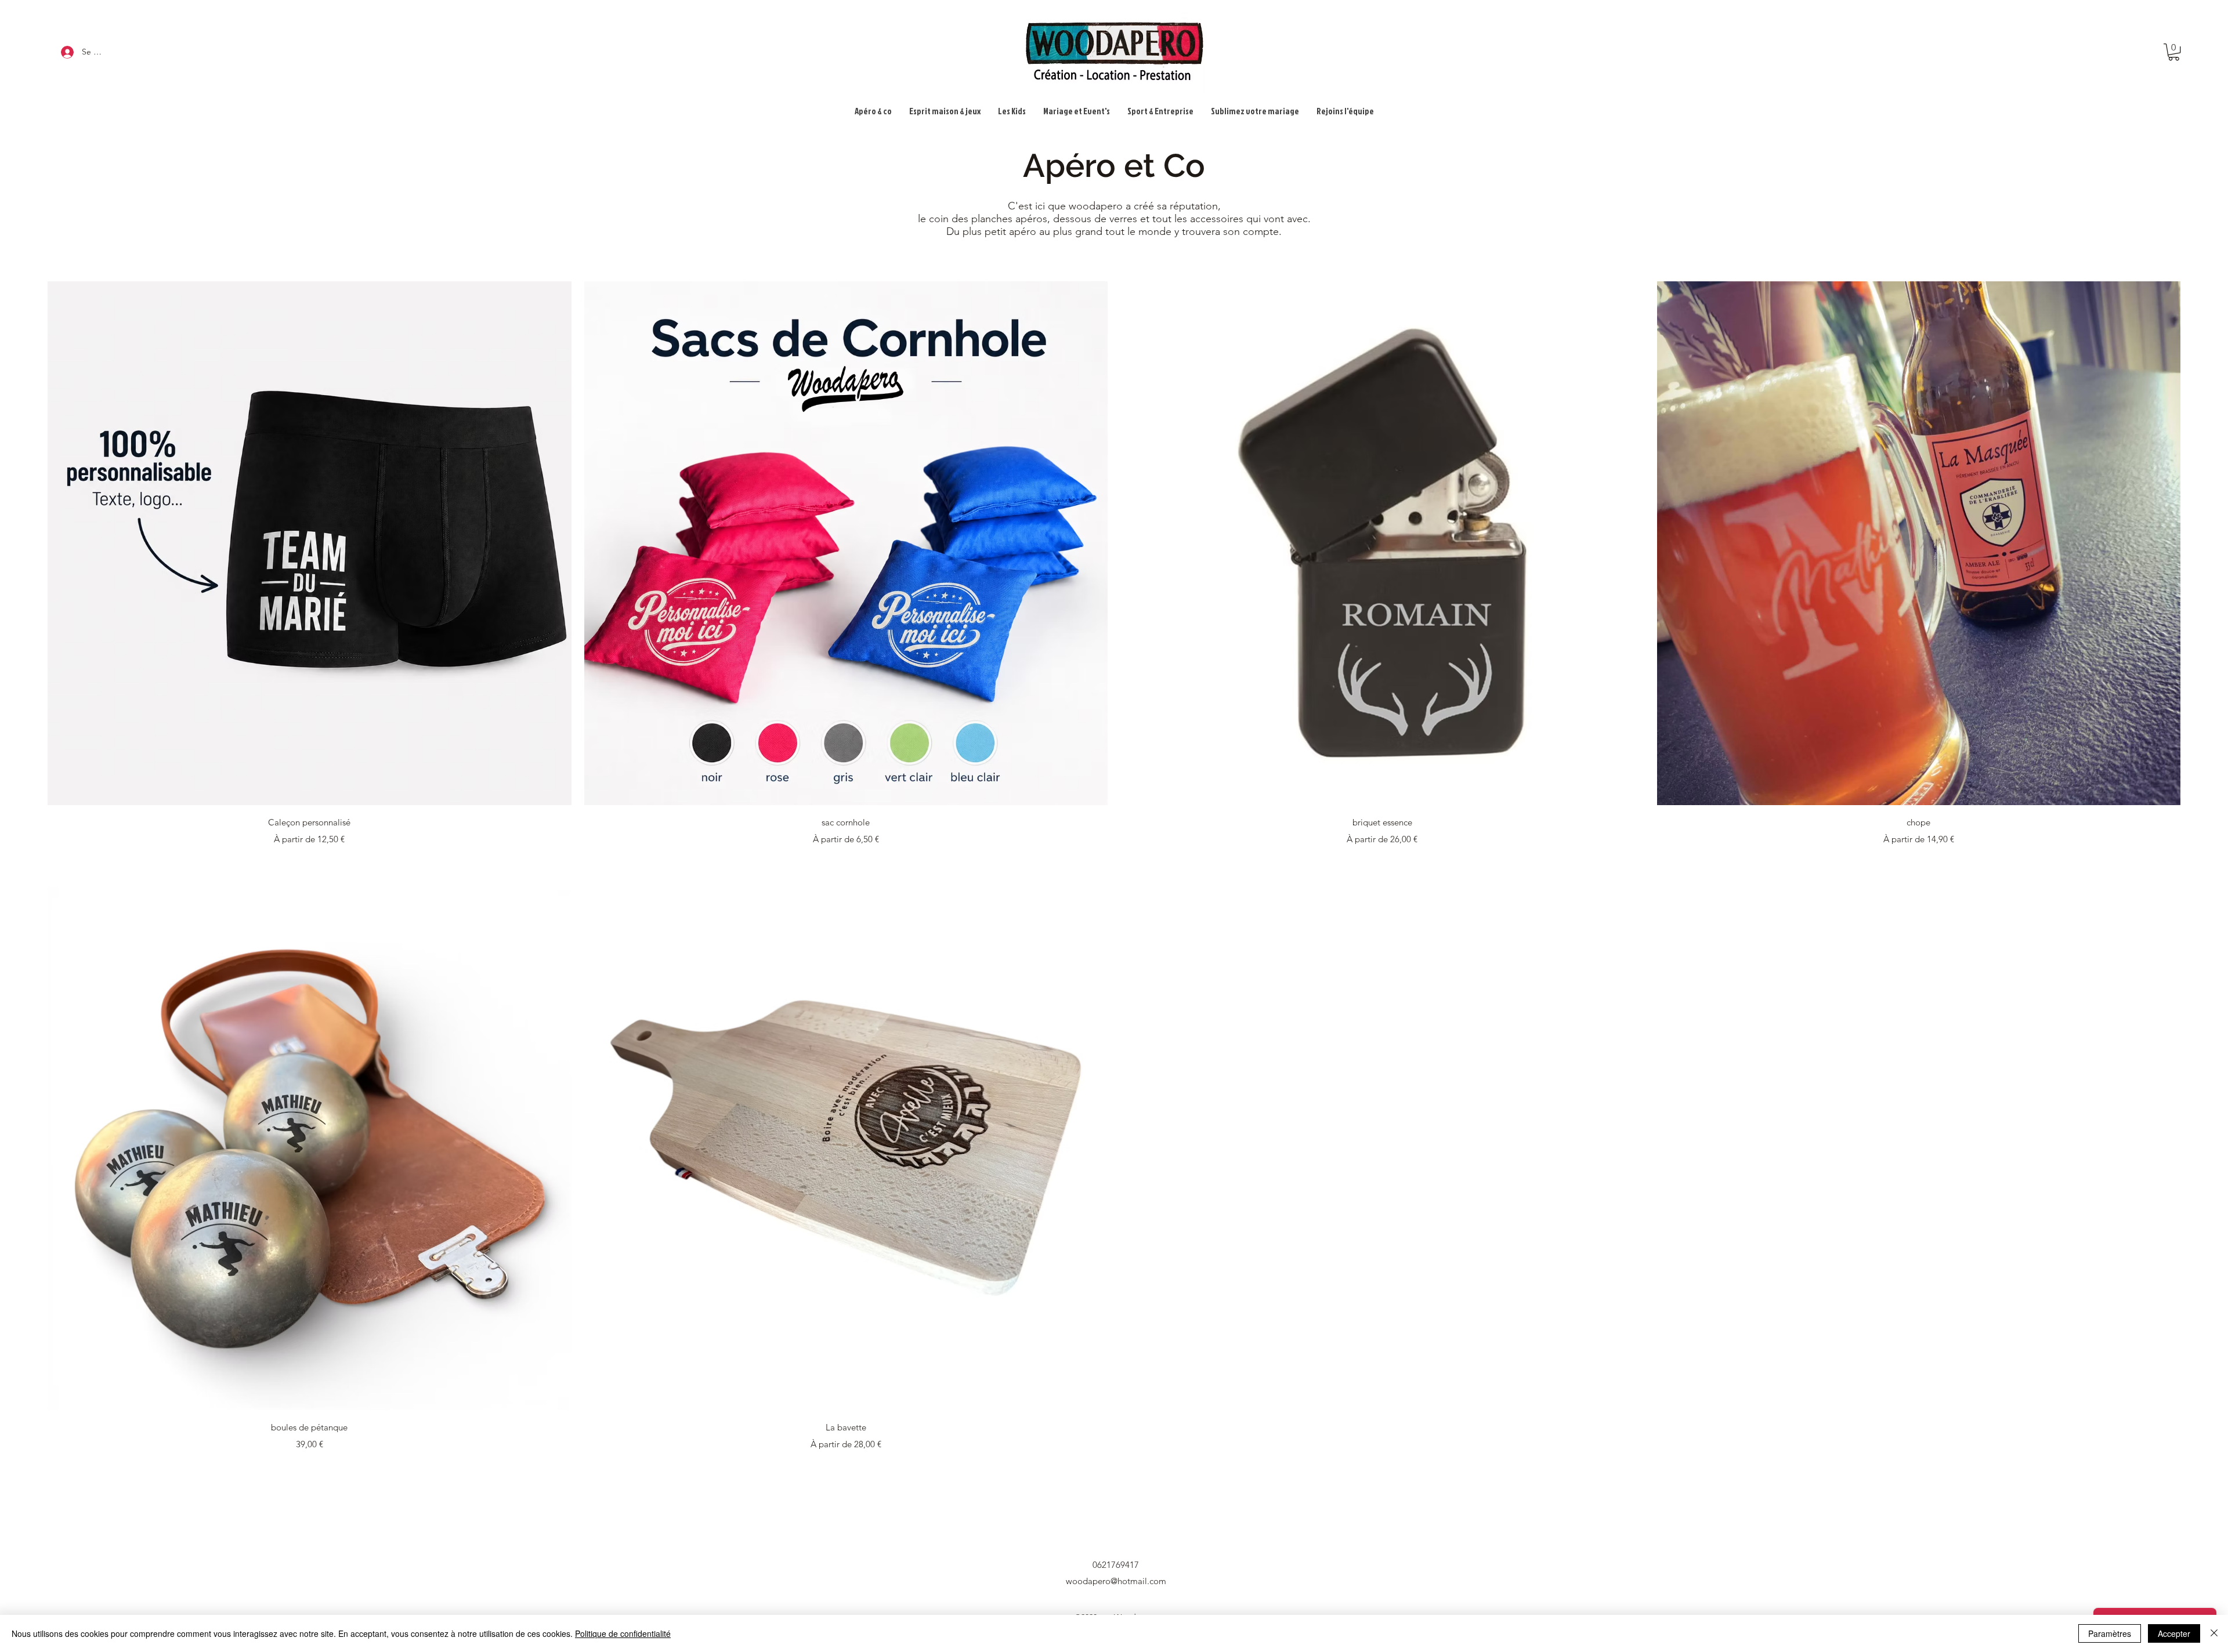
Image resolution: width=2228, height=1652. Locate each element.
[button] (2174, 52)
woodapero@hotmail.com (1116, 1581)
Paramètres (2110, 1633)
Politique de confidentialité (623, 1633)
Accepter (2174, 1633)
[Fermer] (2214, 1633)
